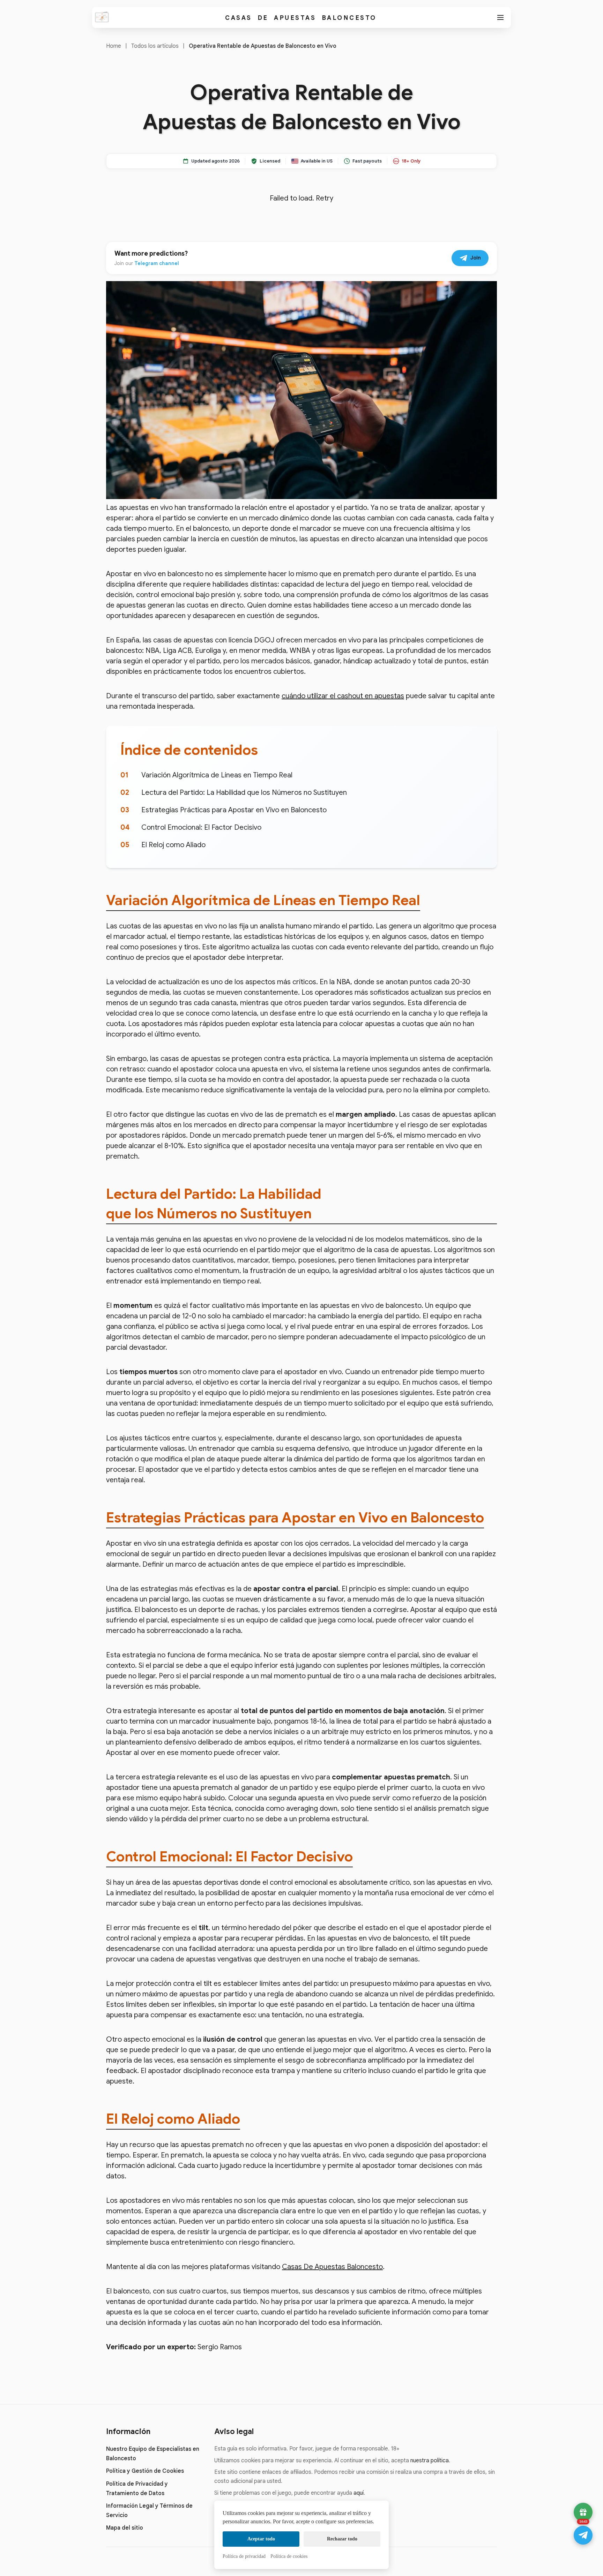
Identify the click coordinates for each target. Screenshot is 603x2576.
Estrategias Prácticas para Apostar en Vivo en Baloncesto (234, 810)
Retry (325, 198)
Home (114, 46)
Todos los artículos (155, 46)
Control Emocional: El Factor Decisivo (201, 827)
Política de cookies (289, 2556)
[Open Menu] (500, 17)
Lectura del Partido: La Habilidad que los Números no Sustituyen (244, 793)
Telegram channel (157, 263)
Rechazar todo (342, 2539)
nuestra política (430, 2461)
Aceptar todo (261, 2539)
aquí (359, 2493)
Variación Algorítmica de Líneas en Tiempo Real (217, 775)
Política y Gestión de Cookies (145, 2471)
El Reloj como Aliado (173, 845)
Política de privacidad (244, 2556)
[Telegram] (583, 2535)
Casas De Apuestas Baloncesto (301, 18)
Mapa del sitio (125, 2528)
